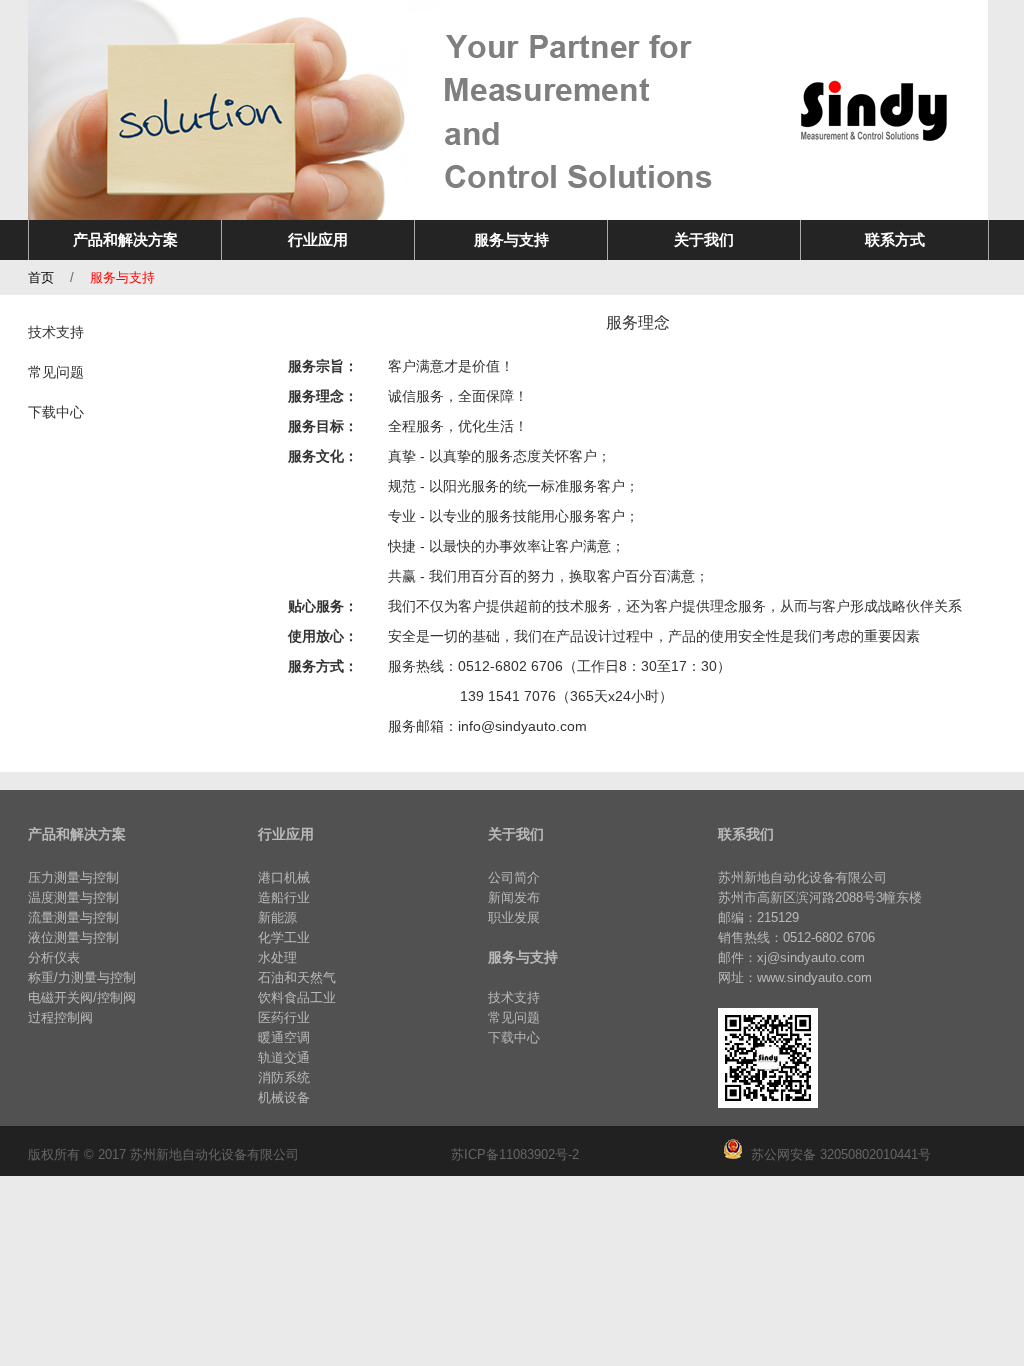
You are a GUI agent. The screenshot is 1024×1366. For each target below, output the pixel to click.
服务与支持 (122, 277)
